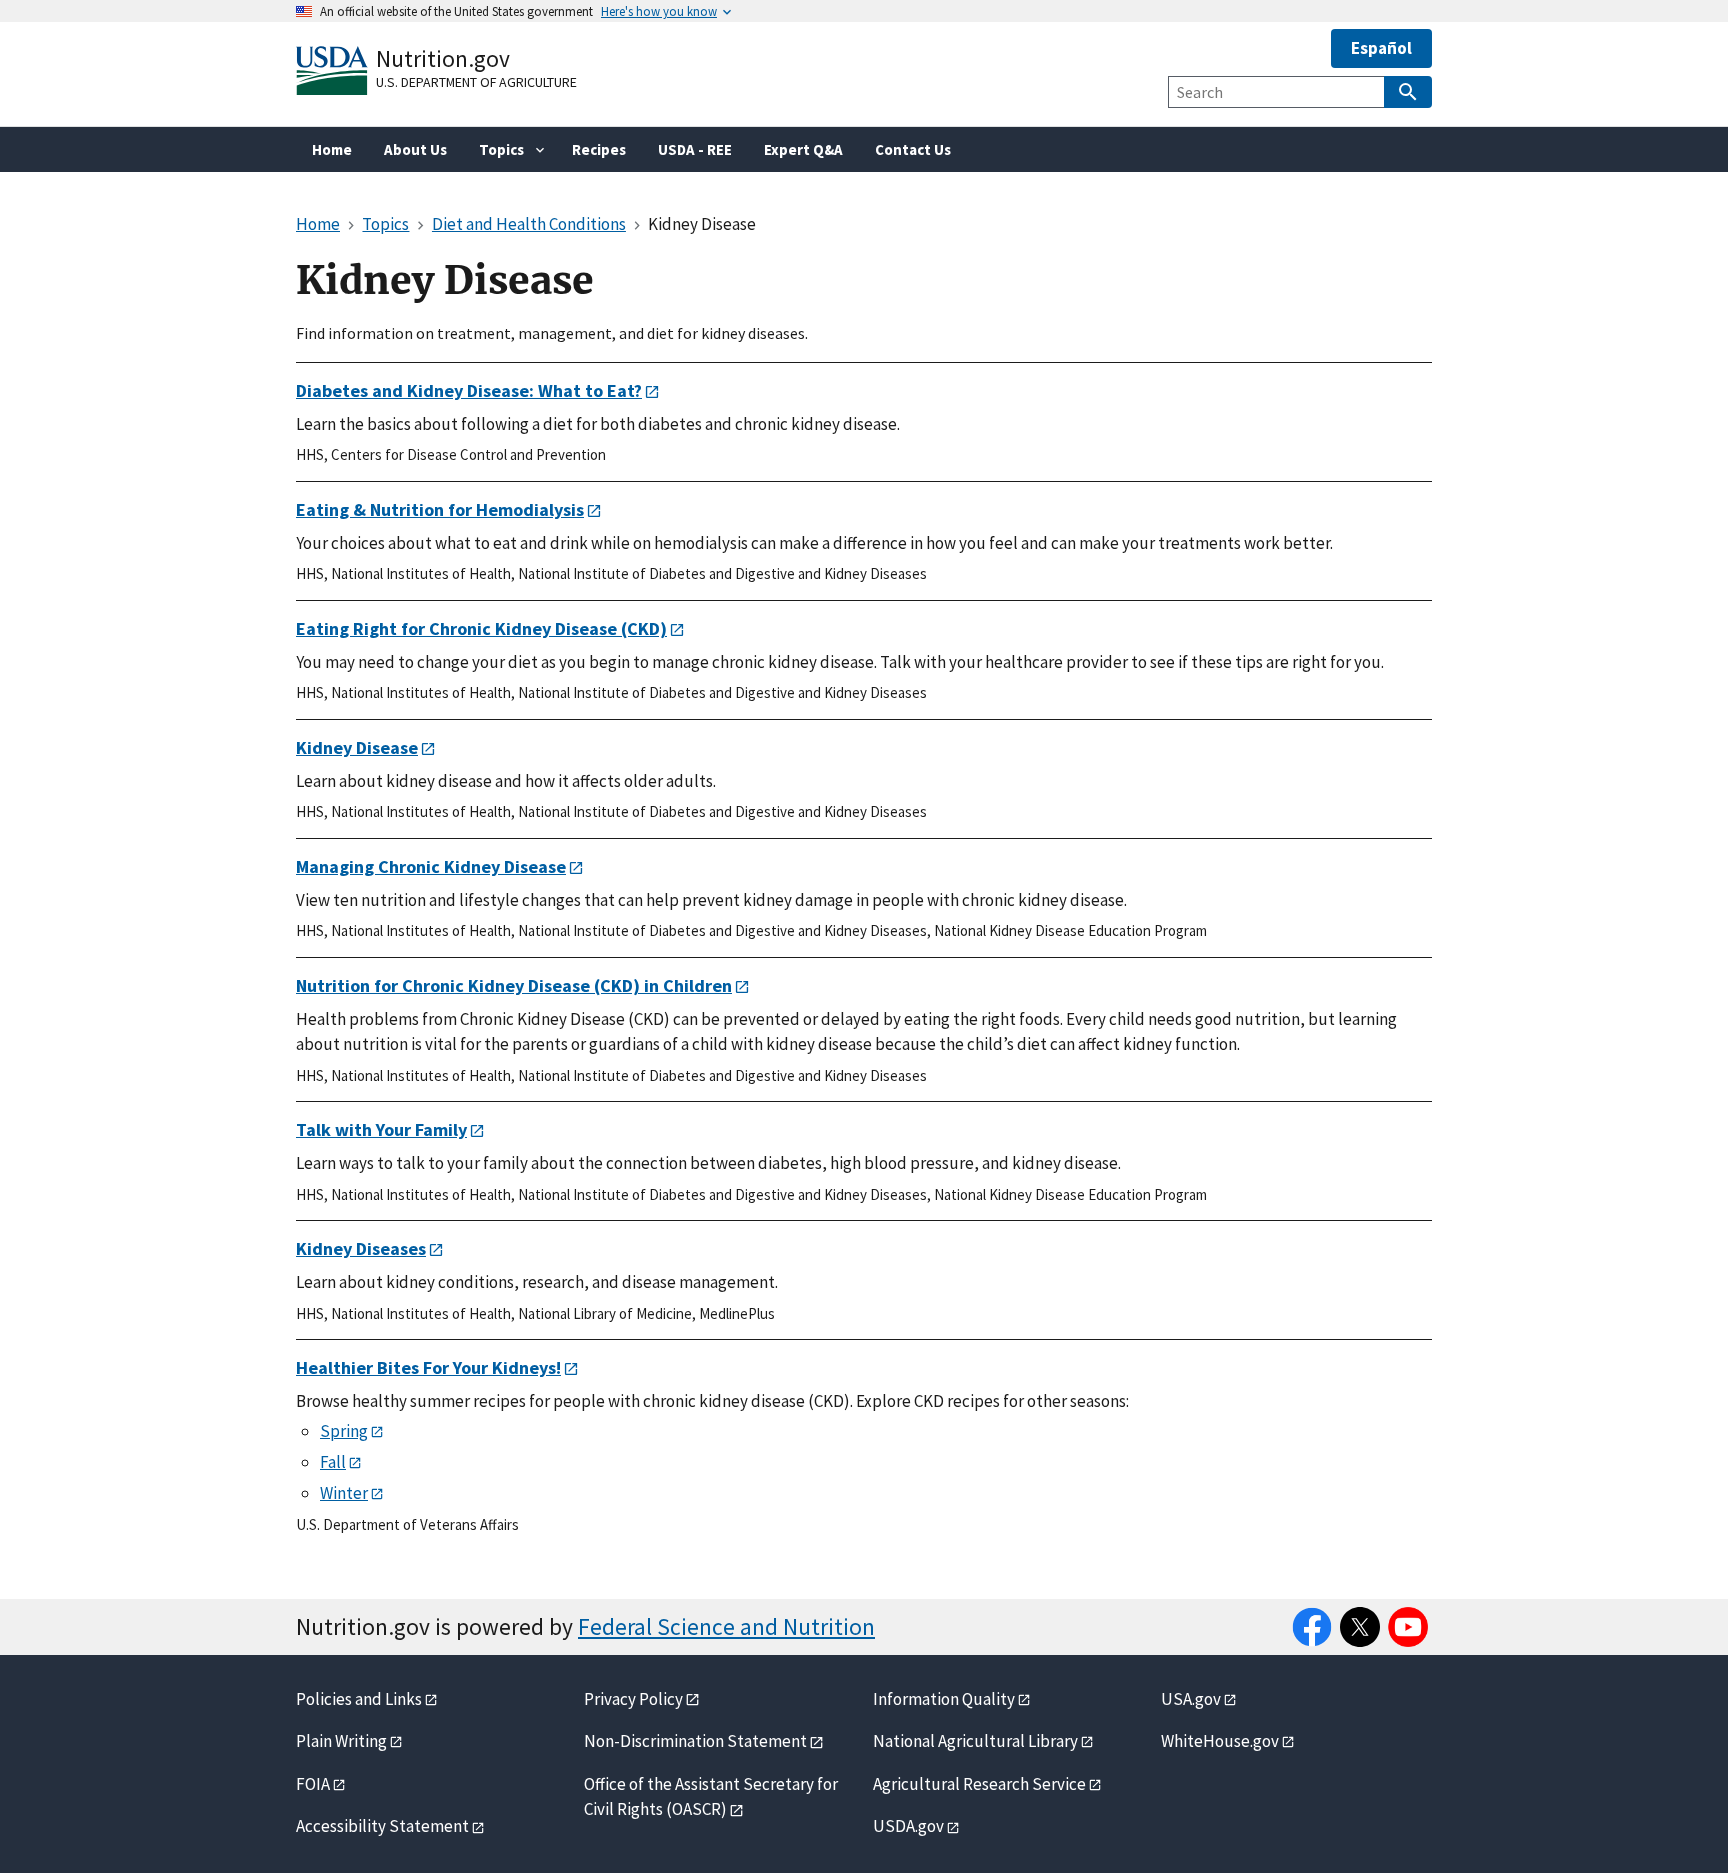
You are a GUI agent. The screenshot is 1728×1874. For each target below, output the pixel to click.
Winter (344, 1493)
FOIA (313, 1784)
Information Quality (944, 1699)
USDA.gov (908, 1826)
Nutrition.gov (443, 58)
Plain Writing (341, 1741)
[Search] (1408, 92)
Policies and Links (359, 1699)
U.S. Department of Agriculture (476, 82)
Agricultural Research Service (979, 1784)
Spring (344, 1431)
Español (1381, 48)
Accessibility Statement (382, 1826)
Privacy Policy (633, 1699)
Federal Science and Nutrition (726, 1626)
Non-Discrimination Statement (695, 1741)
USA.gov (1191, 1699)
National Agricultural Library (975, 1741)
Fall (333, 1462)
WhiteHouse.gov (1220, 1741)
